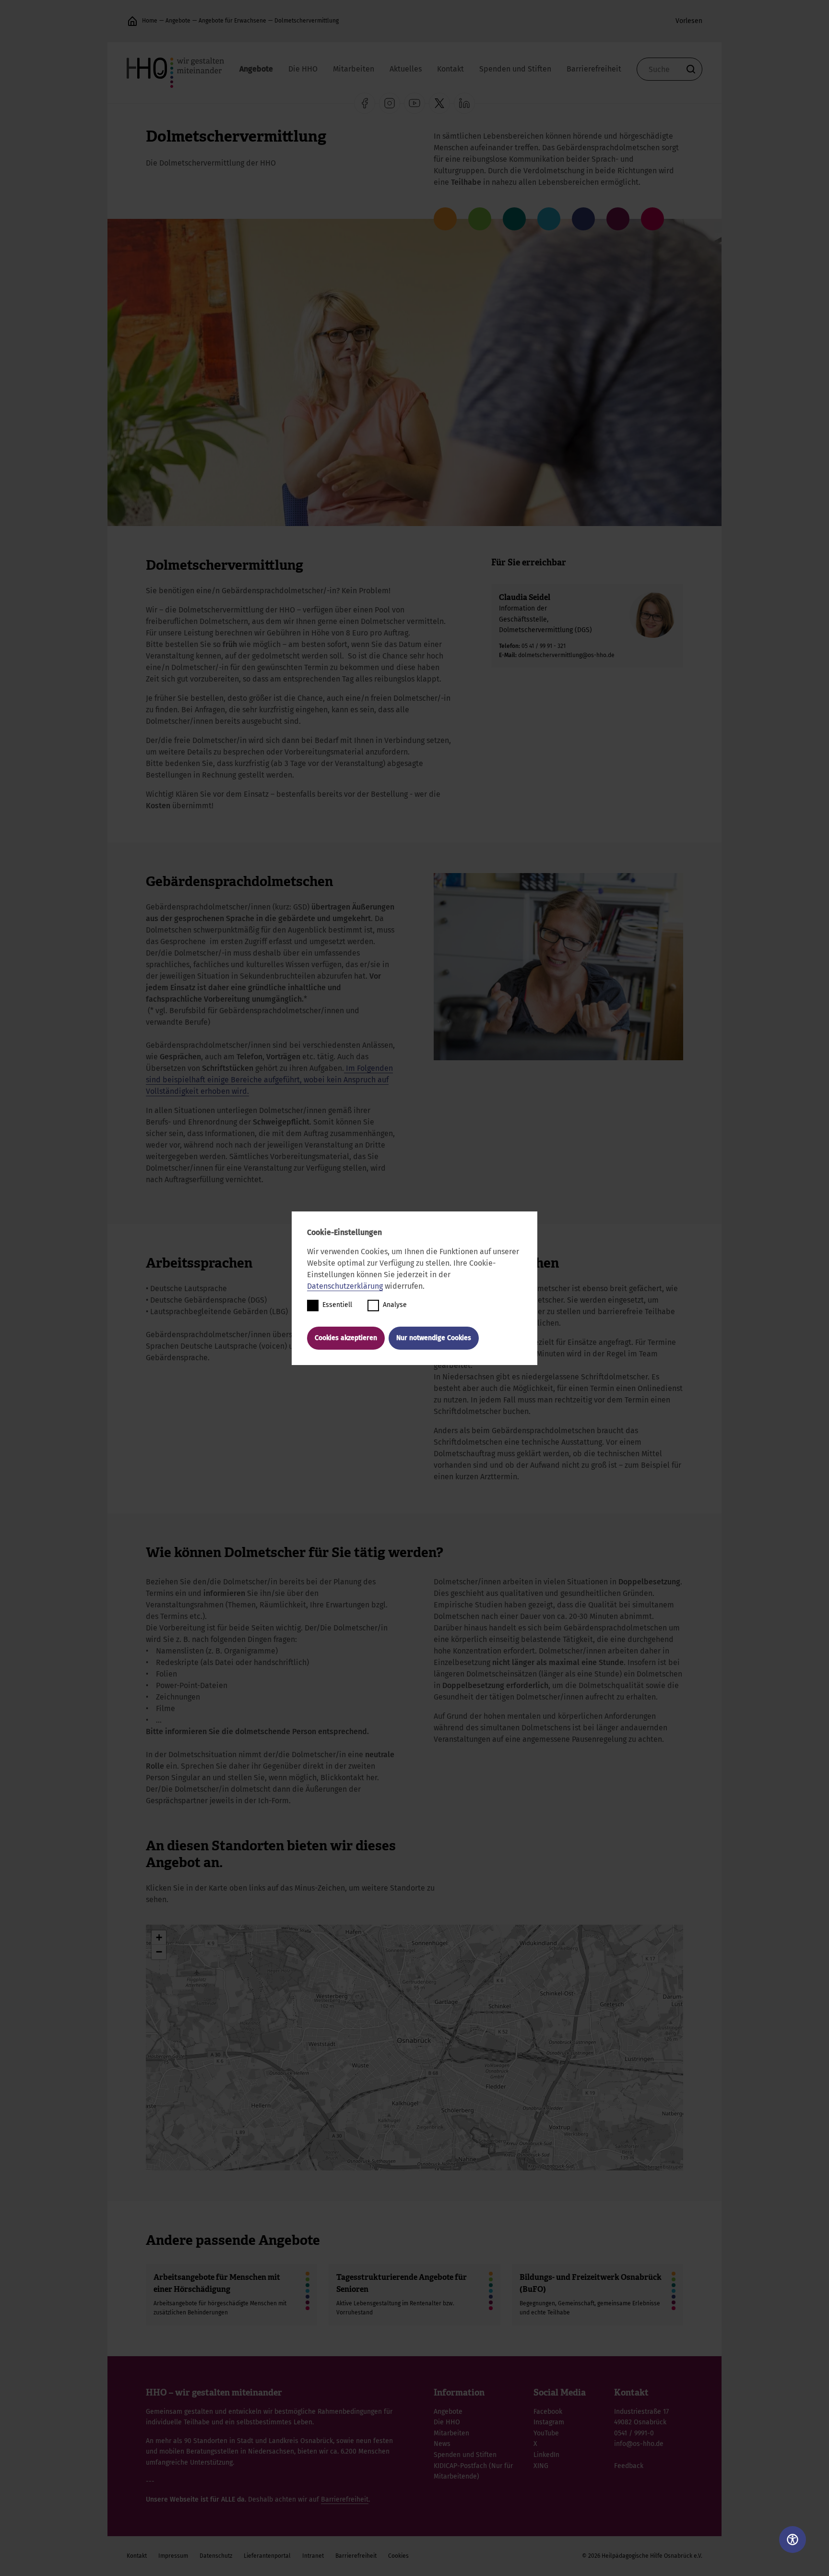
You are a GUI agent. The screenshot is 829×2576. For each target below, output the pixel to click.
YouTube (546, 2433)
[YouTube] (414, 103)
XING (541, 2466)
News (442, 2444)
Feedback (629, 2466)
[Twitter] (439, 103)
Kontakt (450, 69)
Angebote (178, 21)
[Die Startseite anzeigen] (132, 21)
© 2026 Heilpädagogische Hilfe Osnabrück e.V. (642, 2556)
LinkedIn (546, 2455)
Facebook (548, 2412)
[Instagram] (390, 103)
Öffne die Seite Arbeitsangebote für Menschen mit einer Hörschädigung (231, 2295)
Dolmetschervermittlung (307, 21)
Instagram (549, 2422)
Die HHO (303, 69)
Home (150, 21)
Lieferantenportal (267, 2556)
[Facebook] (365, 103)
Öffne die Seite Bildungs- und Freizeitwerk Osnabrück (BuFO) (598, 2295)
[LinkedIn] (464, 103)
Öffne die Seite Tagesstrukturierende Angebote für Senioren (414, 2295)
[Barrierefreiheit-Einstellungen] (793, 2540)
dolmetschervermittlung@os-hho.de (566, 655)
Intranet (313, 2556)
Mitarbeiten (354, 69)
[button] (159, 1938)
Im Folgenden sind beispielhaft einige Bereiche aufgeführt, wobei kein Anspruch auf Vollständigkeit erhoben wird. (269, 1080)
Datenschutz (216, 2556)
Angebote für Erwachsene (232, 21)
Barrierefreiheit (594, 69)
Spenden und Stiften (515, 69)
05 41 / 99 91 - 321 (544, 646)
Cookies (398, 2556)
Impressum (173, 2556)
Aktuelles (406, 69)
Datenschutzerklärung (345, 1286)
